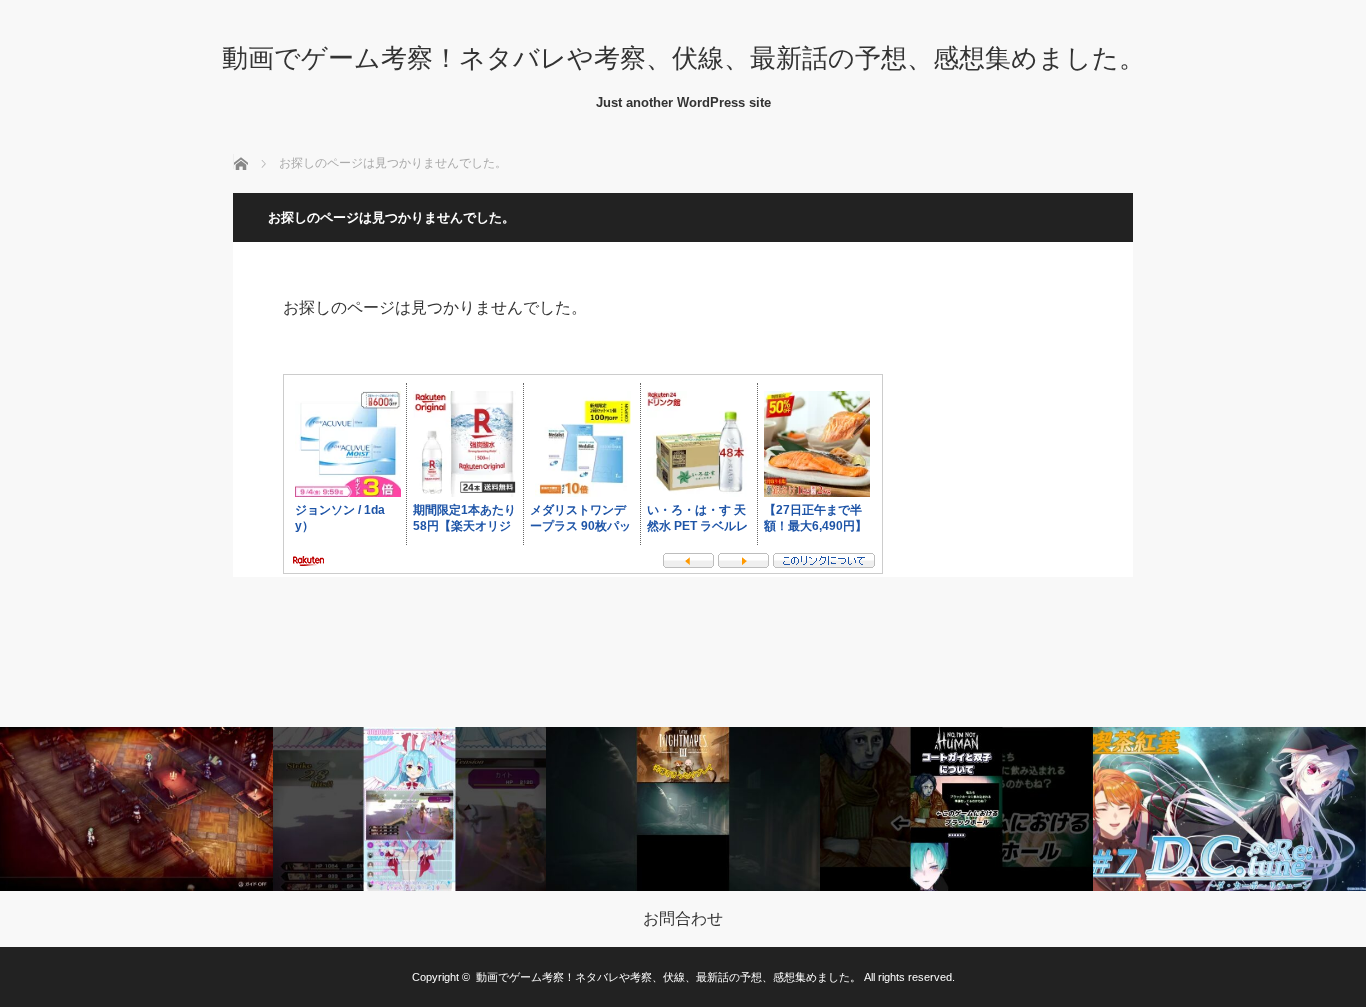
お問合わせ (683, 919)
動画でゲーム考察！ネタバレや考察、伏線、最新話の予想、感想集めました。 (683, 58)
